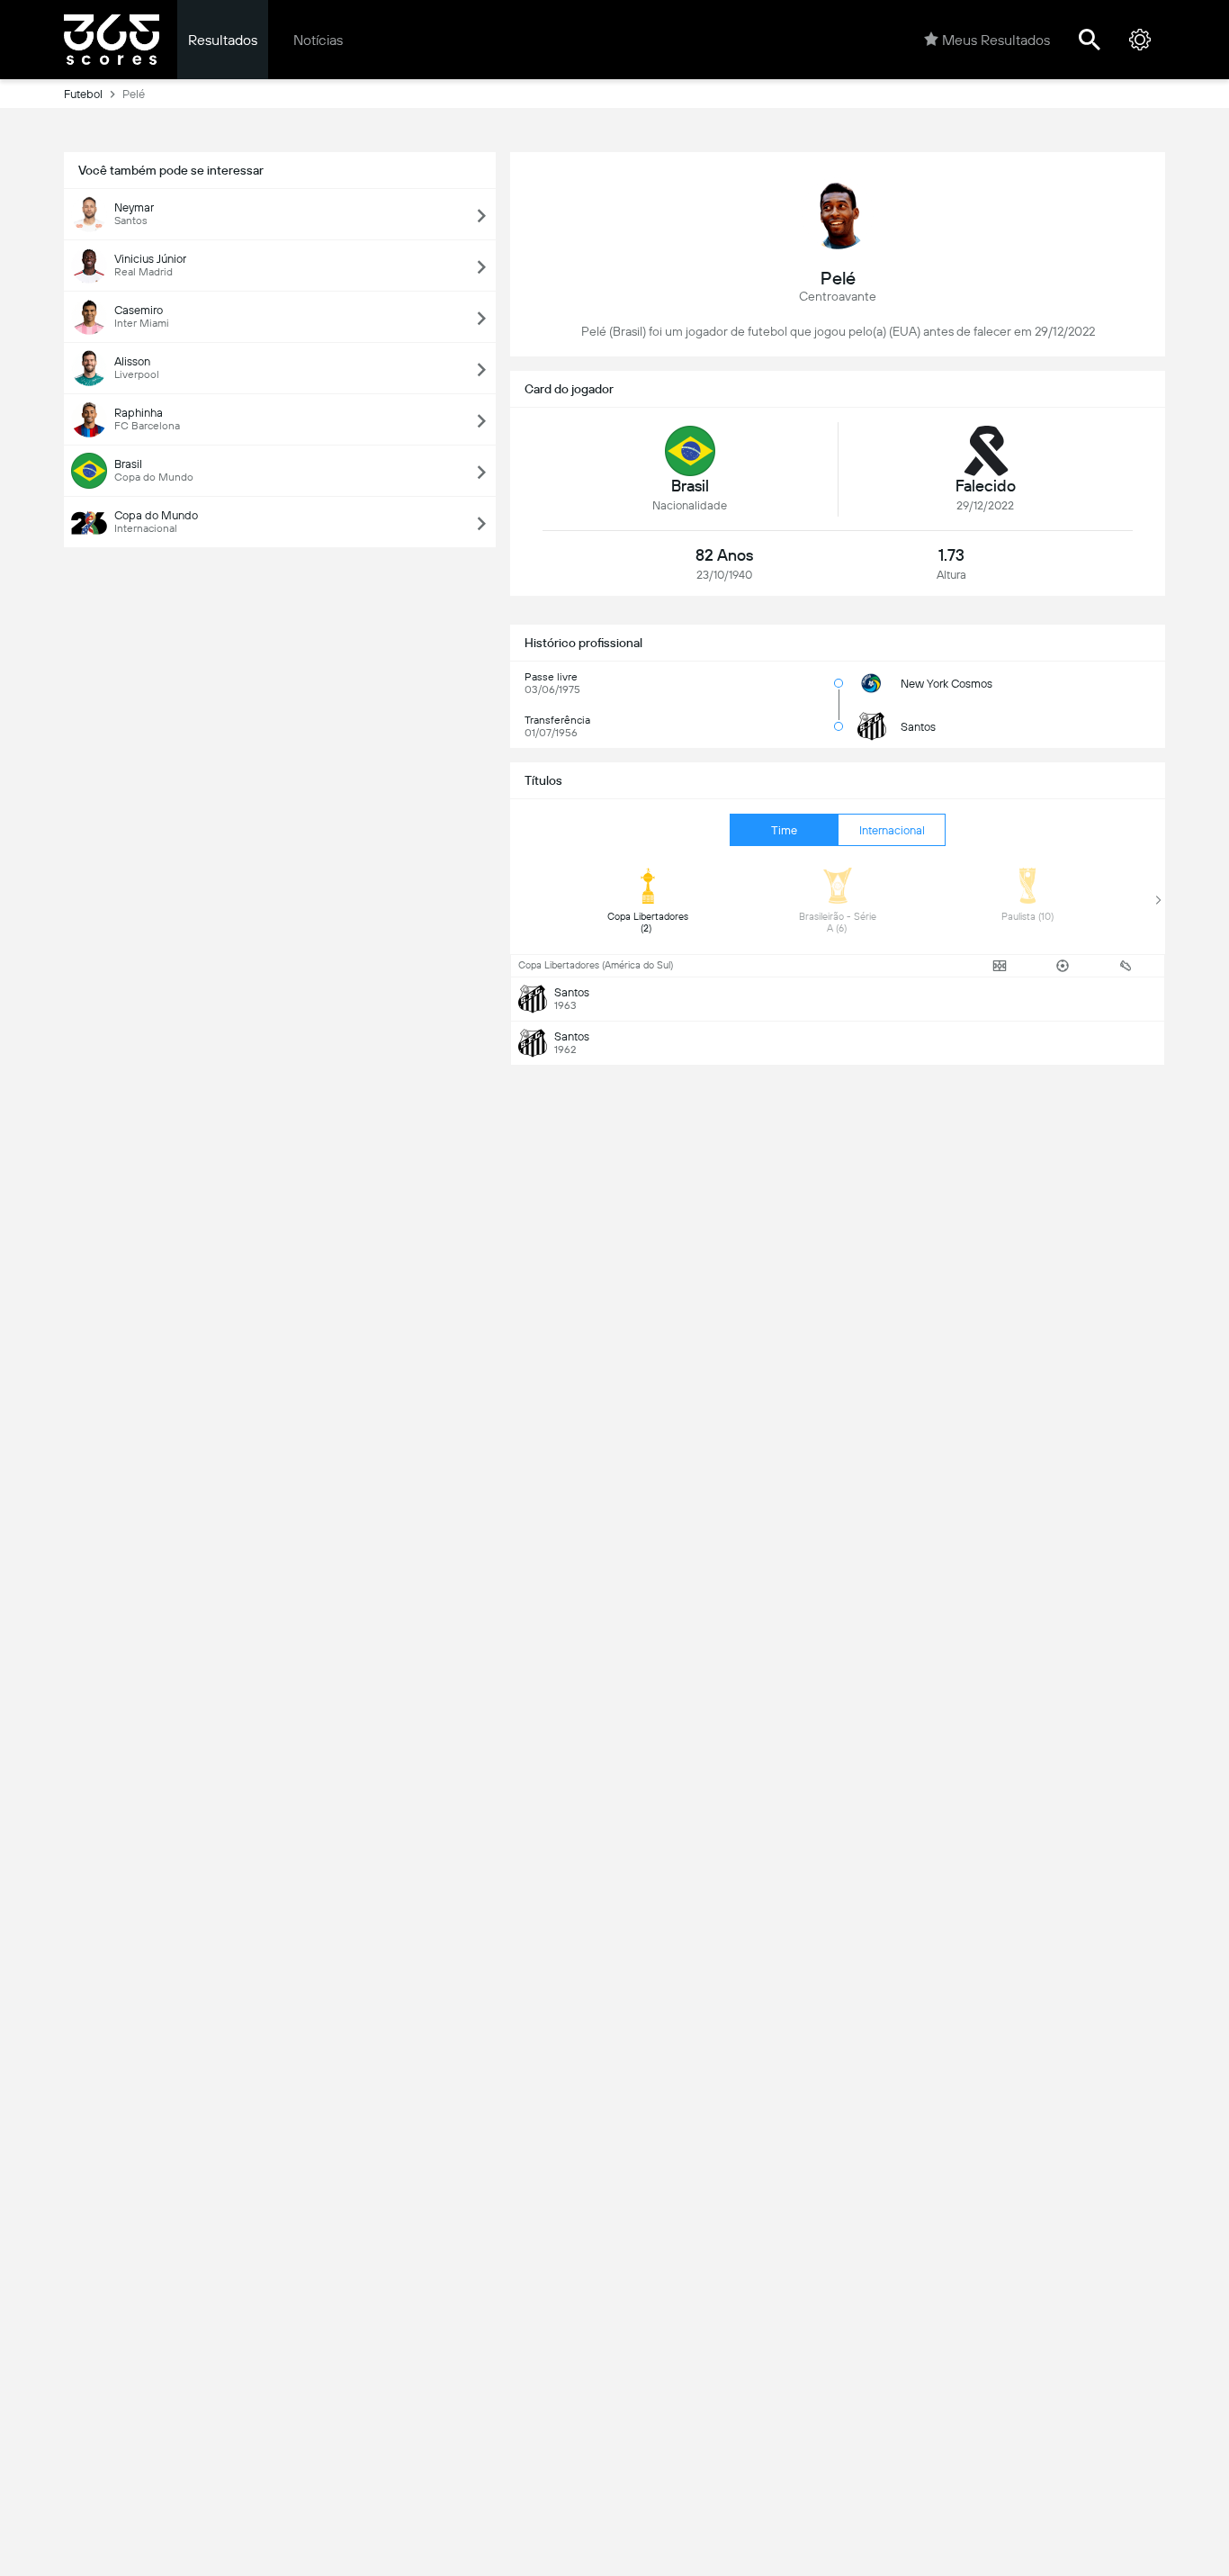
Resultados (223, 40)
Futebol (83, 94)
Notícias (318, 40)
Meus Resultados (996, 40)
